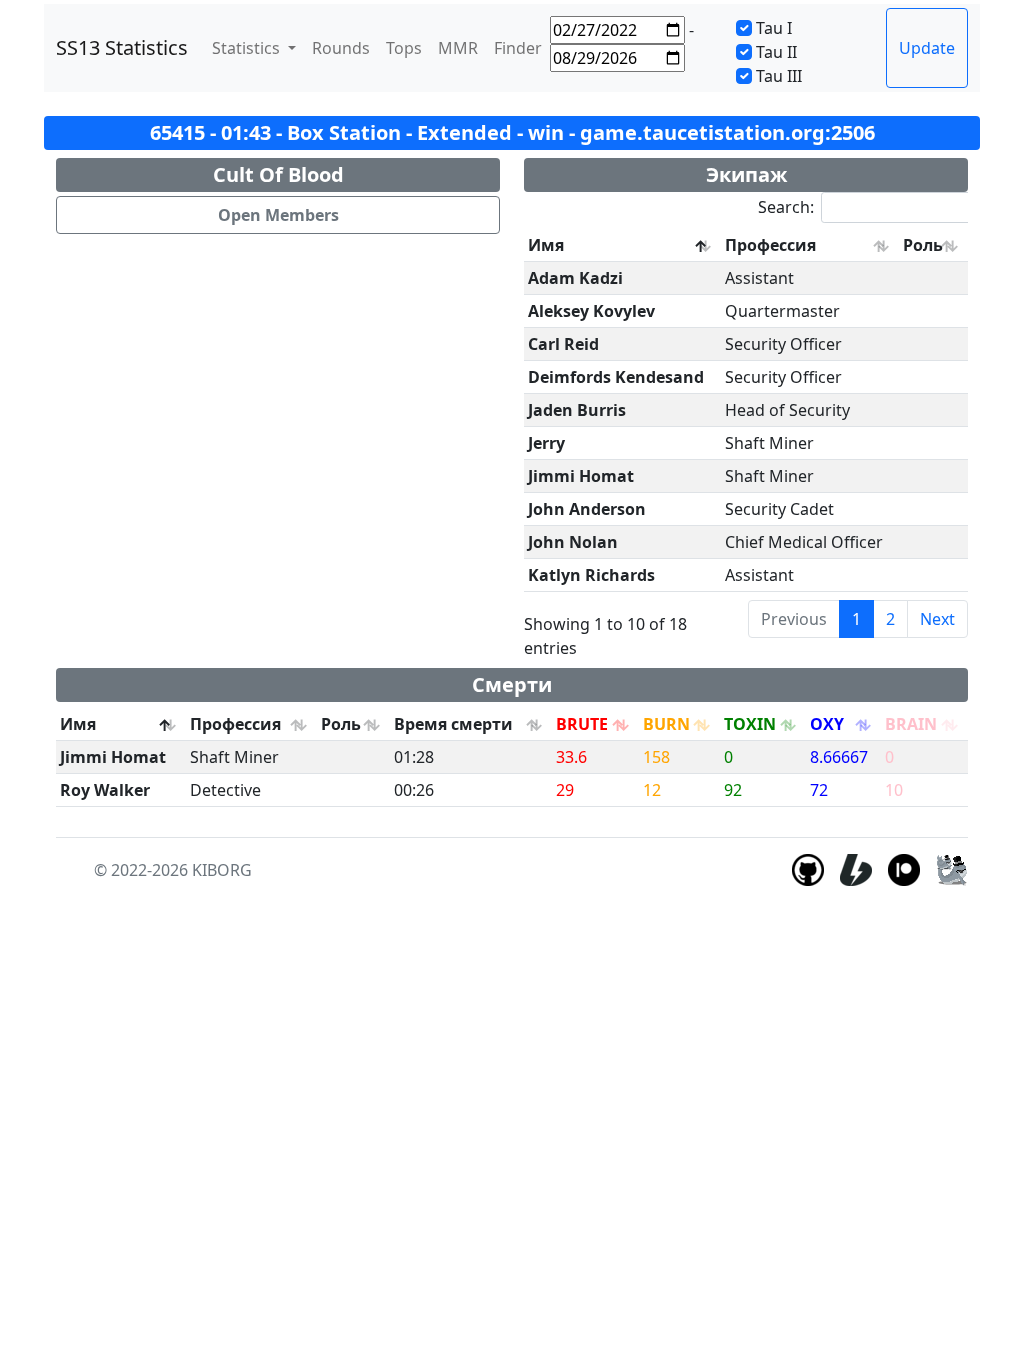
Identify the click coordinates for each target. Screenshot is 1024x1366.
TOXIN (750, 724)
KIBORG (222, 870)
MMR (458, 48)
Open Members (278, 215)
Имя (546, 245)
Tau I (774, 28)
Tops (404, 48)
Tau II (776, 52)
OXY (827, 724)
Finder (518, 48)
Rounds (341, 48)
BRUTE (582, 724)
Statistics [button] (248, 48)
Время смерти (453, 724)
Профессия (770, 245)
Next (937, 619)
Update (927, 48)
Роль (923, 245)
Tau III (779, 76)
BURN (666, 724)
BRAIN (911, 724)
